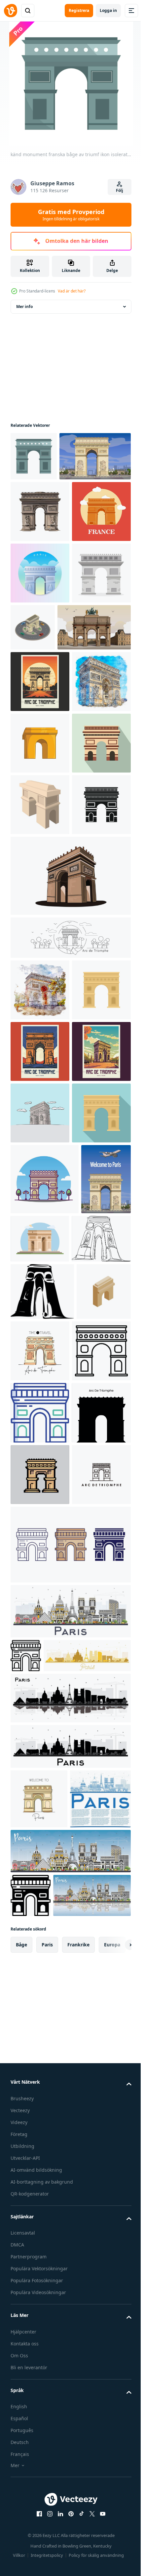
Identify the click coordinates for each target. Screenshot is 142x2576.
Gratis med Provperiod (71, 215)
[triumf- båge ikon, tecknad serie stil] (40, 1100)
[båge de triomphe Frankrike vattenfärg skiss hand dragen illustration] (40, 1347)
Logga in (108, 10)
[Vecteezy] (11, 11)
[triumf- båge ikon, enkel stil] (40, 1161)
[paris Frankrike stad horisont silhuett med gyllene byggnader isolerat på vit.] (54, 2487)
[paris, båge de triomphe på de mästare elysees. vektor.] (46, 505)
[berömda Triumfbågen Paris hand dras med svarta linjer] (40, 1593)
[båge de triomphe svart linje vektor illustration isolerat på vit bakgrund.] (70, 1294)
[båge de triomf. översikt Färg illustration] (40, 2086)
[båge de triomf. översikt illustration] (26, 2453)
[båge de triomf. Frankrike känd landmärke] (40, 745)
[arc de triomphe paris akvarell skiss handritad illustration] (40, 915)
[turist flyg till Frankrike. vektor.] (35, 1791)
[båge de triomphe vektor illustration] (70, 1232)
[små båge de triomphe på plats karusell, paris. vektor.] (47, 799)
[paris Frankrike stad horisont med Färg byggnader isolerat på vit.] (70, 2409)
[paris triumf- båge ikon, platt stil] (40, 1654)
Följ (120, 190)
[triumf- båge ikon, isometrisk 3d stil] (38, 1961)
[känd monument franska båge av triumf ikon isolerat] (34, 456)
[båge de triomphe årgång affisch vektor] (40, 854)
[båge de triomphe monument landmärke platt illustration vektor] (92, 1780)
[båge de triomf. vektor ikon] (70, 2342)
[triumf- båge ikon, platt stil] (40, 1038)
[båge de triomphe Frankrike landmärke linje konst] (40, 2272)
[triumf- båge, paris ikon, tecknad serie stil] (40, 977)
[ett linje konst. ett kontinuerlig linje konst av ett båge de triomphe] (40, 1851)
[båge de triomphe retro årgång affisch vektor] (40, 1470)
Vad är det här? (72, 291)
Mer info (24, 307)
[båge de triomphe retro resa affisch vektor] (40, 1531)
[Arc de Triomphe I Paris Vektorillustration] (40, 684)
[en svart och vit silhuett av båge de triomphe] (42, 1904)
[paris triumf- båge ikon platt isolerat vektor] (40, 1408)
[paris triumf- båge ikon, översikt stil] (40, 2024)
